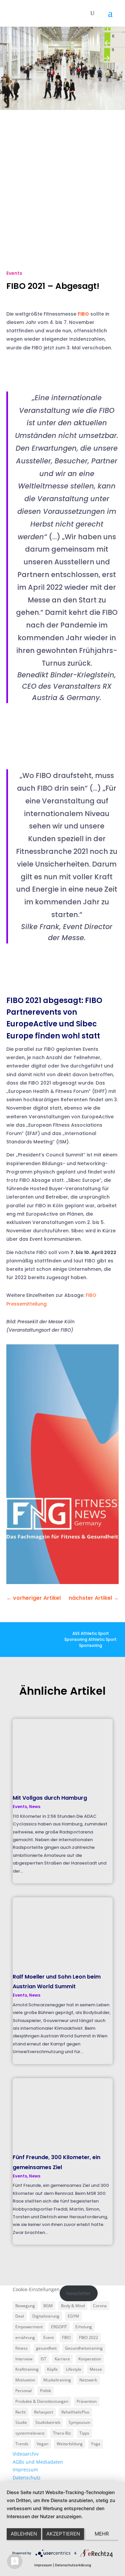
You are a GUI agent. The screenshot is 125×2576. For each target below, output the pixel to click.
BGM (48, 2306)
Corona (100, 2306)
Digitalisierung (46, 2316)
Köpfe (52, 2369)
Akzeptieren (63, 2534)
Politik (45, 2391)
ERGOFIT (59, 2327)
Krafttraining (27, 2369)
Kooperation (90, 2359)
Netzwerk (88, 2380)
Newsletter (78, 2293)
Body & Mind (73, 2306)
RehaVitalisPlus (75, 2412)
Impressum (25, 2470)
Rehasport (43, 2412)
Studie (21, 2422)
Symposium (79, 2422)
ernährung (25, 2337)
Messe (96, 2369)
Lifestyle (74, 2369)
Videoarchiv (26, 2454)
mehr (102, 2534)
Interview (24, 2359)
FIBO (83, 314)
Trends (22, 2444)
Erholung (84, 2327)
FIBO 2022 (88, 2337)
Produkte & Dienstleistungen (42, 2401)
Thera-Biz (62, 2433)
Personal (23, 2391)
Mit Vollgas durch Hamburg (50, 1798)
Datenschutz (27, 2478)
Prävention (87, 2401)
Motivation (25, 2380)
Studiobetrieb (48, 2422)
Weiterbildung (70, 2444)
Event (48, 2337)
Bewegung (25, 2306)
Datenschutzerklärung (73, 2565)
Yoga (96, 2444)
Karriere (62, 2359)
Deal (20, 2316)
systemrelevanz (30, 2433)
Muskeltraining (57, 2380)
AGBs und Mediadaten (38, 2462)
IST (43, 2359)
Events (14, 273)
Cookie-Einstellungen (36, 2289)
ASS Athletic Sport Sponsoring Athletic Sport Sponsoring (90, 1639)
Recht (20, 2412)
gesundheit (46, 2348)
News (35, 1807)
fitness (21, 2348)
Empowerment (29, 2327)
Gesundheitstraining (84, 2348)
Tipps (84, 2433)
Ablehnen (24, 2534)
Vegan (42, 2444)
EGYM (73, 2316)
